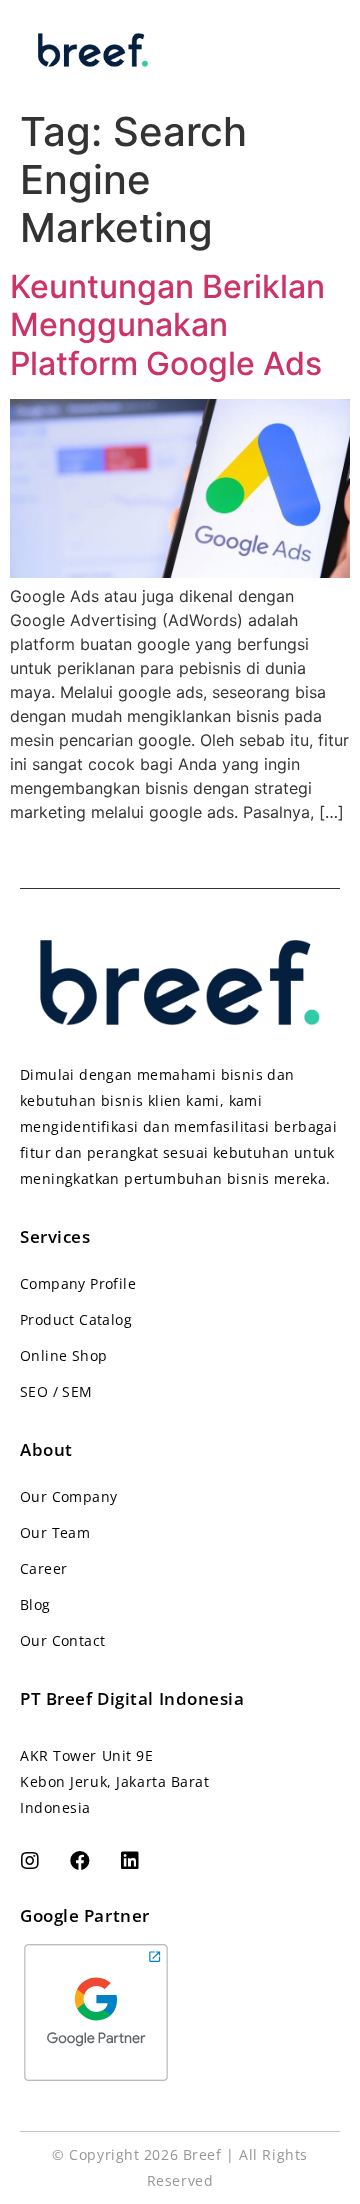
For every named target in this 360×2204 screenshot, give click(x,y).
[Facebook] (80, 1861)
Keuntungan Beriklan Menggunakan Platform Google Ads (167, 325)
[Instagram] (30, 1861)
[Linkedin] (130, 1861)
